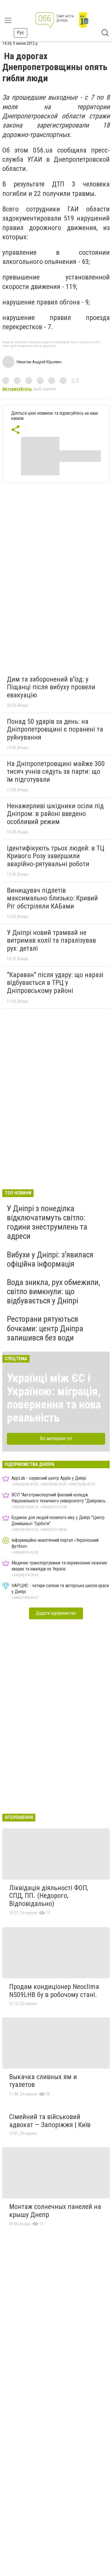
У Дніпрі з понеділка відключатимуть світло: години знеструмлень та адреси (47, 1222)
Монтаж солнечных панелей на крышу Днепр (55, 2211)
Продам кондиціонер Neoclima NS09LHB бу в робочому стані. (54, 1991)
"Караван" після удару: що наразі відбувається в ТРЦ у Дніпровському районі (55, 983)
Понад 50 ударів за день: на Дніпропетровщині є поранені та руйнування (55, 729)
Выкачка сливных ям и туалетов (43, 2081)
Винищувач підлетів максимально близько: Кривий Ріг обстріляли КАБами (52, 898)
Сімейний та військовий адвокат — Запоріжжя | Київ (50, 2121)
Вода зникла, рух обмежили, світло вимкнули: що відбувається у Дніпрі (54, 1291)
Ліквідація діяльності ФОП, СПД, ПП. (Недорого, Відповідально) (49, 1896)
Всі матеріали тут (56, 1438)
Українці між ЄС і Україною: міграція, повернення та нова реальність (54, 1398)
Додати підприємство (56, 1613)
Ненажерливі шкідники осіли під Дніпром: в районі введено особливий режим (55, 814)
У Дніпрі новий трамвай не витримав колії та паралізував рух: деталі (51, 940)
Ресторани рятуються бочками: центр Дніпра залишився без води (45, 1328)
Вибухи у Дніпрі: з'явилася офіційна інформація (50, 1259)
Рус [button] (21, 33)
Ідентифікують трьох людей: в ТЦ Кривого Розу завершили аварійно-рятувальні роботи (56, 856)
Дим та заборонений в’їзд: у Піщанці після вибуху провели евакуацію (51, 687)
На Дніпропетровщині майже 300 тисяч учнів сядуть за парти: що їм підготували (56, 772)
